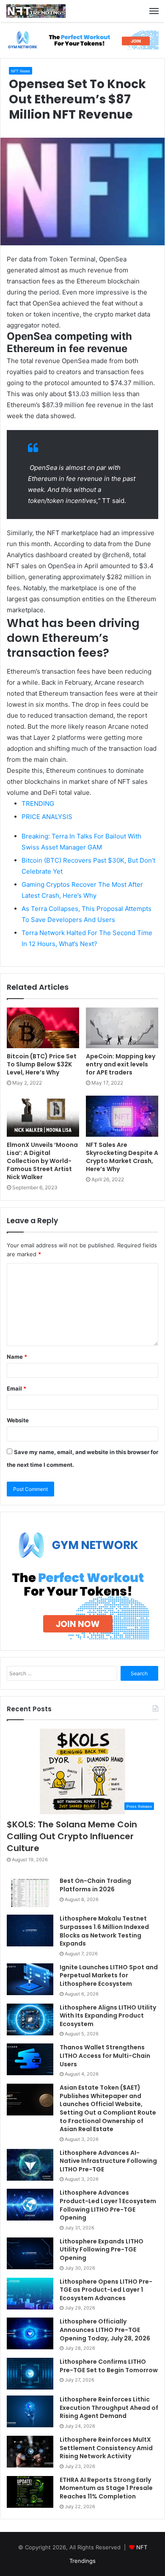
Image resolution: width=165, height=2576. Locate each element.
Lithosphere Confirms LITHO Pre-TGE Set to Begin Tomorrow (109, 2366)
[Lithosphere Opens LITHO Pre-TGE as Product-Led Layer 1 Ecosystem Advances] (30, 2294)
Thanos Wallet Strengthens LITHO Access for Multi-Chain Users (105, 2056)
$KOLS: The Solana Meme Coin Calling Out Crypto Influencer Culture (72, 1836)
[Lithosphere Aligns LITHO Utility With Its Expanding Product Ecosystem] (30, 2019)
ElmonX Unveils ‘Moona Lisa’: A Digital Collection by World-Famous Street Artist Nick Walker (42, 1161)
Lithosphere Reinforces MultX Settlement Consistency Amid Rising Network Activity (106, 2448)
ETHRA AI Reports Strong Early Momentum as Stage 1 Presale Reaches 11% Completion (106, 2488)
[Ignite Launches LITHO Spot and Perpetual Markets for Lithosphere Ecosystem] (30, 1979)
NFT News (21, 71)
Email (16, 1388)
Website (18, 1420)
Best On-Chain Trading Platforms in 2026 (95, 1885)
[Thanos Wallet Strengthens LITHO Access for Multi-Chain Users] (30, 2059)
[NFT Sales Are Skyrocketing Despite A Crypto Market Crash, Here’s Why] (122, 1116)
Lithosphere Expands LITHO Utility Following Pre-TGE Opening (102, 2250)
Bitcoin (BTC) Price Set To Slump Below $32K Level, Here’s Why (42, 1064)
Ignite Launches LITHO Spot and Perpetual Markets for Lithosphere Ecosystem (109, 1975)
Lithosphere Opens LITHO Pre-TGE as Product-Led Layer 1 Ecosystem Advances (106, 2290)
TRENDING (38, 804)
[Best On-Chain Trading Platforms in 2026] (30, 1893)
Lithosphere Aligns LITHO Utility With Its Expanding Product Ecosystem (108, 2016)
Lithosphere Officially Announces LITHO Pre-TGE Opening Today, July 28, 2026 (105, 2330)
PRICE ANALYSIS (47, 817)
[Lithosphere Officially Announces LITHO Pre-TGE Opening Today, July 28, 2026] (30, 2333)
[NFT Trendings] (36, 11)
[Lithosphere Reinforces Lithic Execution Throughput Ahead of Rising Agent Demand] (30, 2411)
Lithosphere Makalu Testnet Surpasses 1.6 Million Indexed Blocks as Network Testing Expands (104, 1931)
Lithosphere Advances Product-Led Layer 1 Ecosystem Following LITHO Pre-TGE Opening (108, 2205)
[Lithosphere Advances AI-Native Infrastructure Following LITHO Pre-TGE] (30, 2165)
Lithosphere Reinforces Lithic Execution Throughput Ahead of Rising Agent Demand (109, 2408)
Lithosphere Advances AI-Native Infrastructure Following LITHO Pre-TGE (108, 2161)
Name (17, 1357)
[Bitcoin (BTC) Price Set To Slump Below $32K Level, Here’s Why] (43, 1028)
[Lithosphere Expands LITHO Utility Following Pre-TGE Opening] (30, 2253)
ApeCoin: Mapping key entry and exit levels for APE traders (121, 1064)
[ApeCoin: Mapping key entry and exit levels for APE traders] (122, 1028)
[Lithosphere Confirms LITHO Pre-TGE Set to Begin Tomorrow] (30, 2374)
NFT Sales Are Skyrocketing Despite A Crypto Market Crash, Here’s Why (122, 1157)
